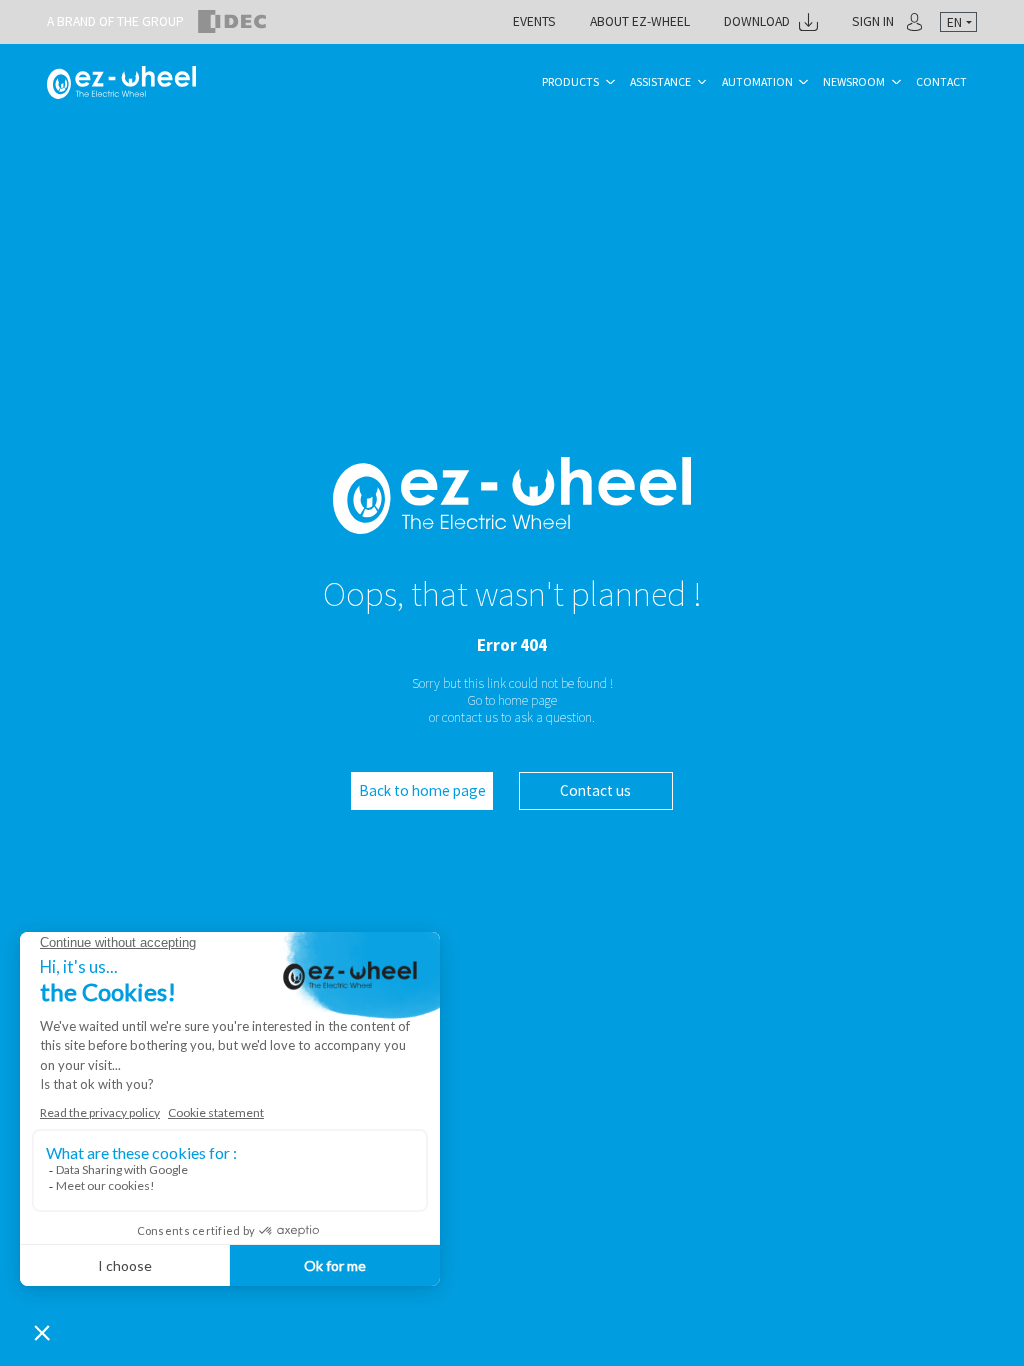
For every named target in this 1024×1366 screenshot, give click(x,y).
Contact (941, 81)
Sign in (873, 21)
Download (757, 21)
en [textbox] (954, 22)
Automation (757, 81)
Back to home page (422, 790)
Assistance (660, 81)
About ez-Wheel (640, 21)
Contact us (595, 790)
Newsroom (854, 81)
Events (534, 21)
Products (570, 81)
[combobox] (958, 22)
